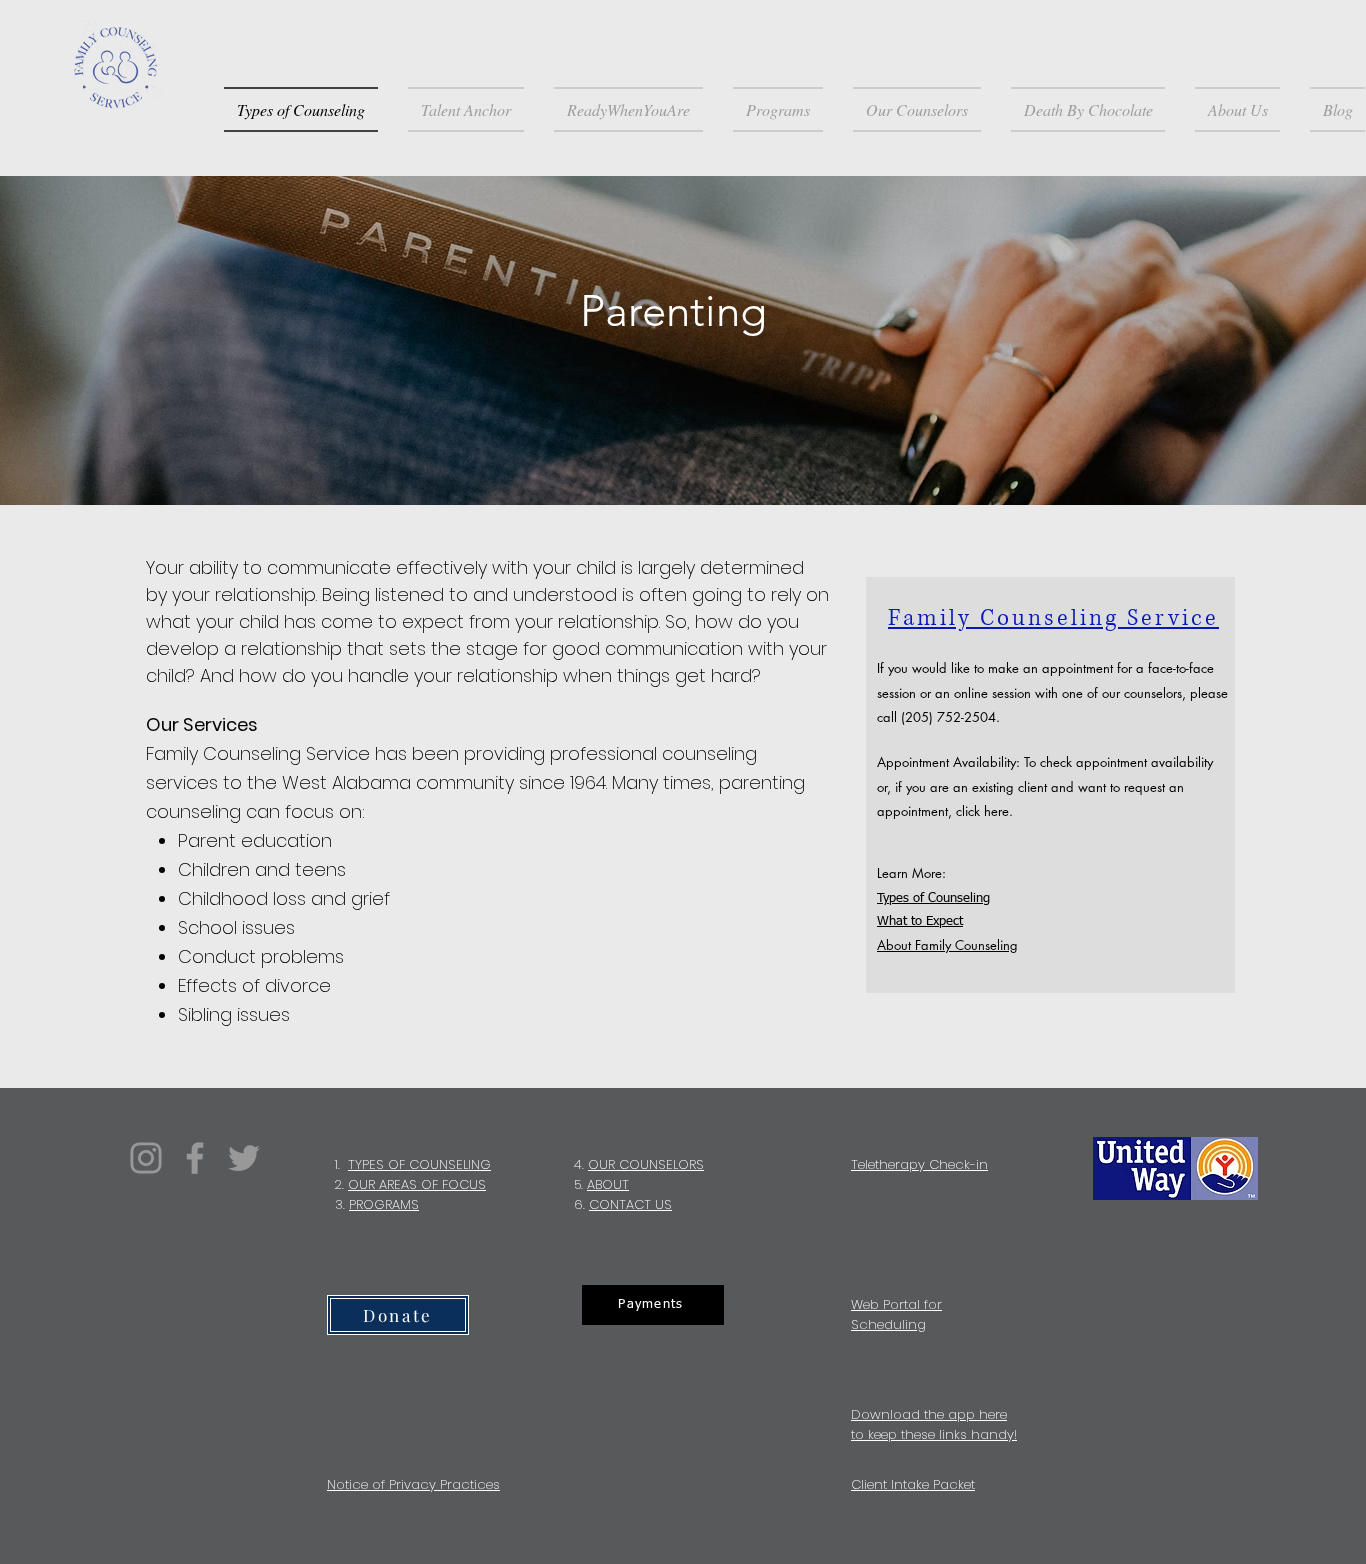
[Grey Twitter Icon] (244, 1158)
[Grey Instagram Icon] (146, 1158)
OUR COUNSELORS (646, 1164)
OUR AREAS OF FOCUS (417, 1184)
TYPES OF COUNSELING (419, 1164)
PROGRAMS (384, 1204)
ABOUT (608, 1184)
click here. (984, 811)
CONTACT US (630, 1204)
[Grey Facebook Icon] (195, 1158)
